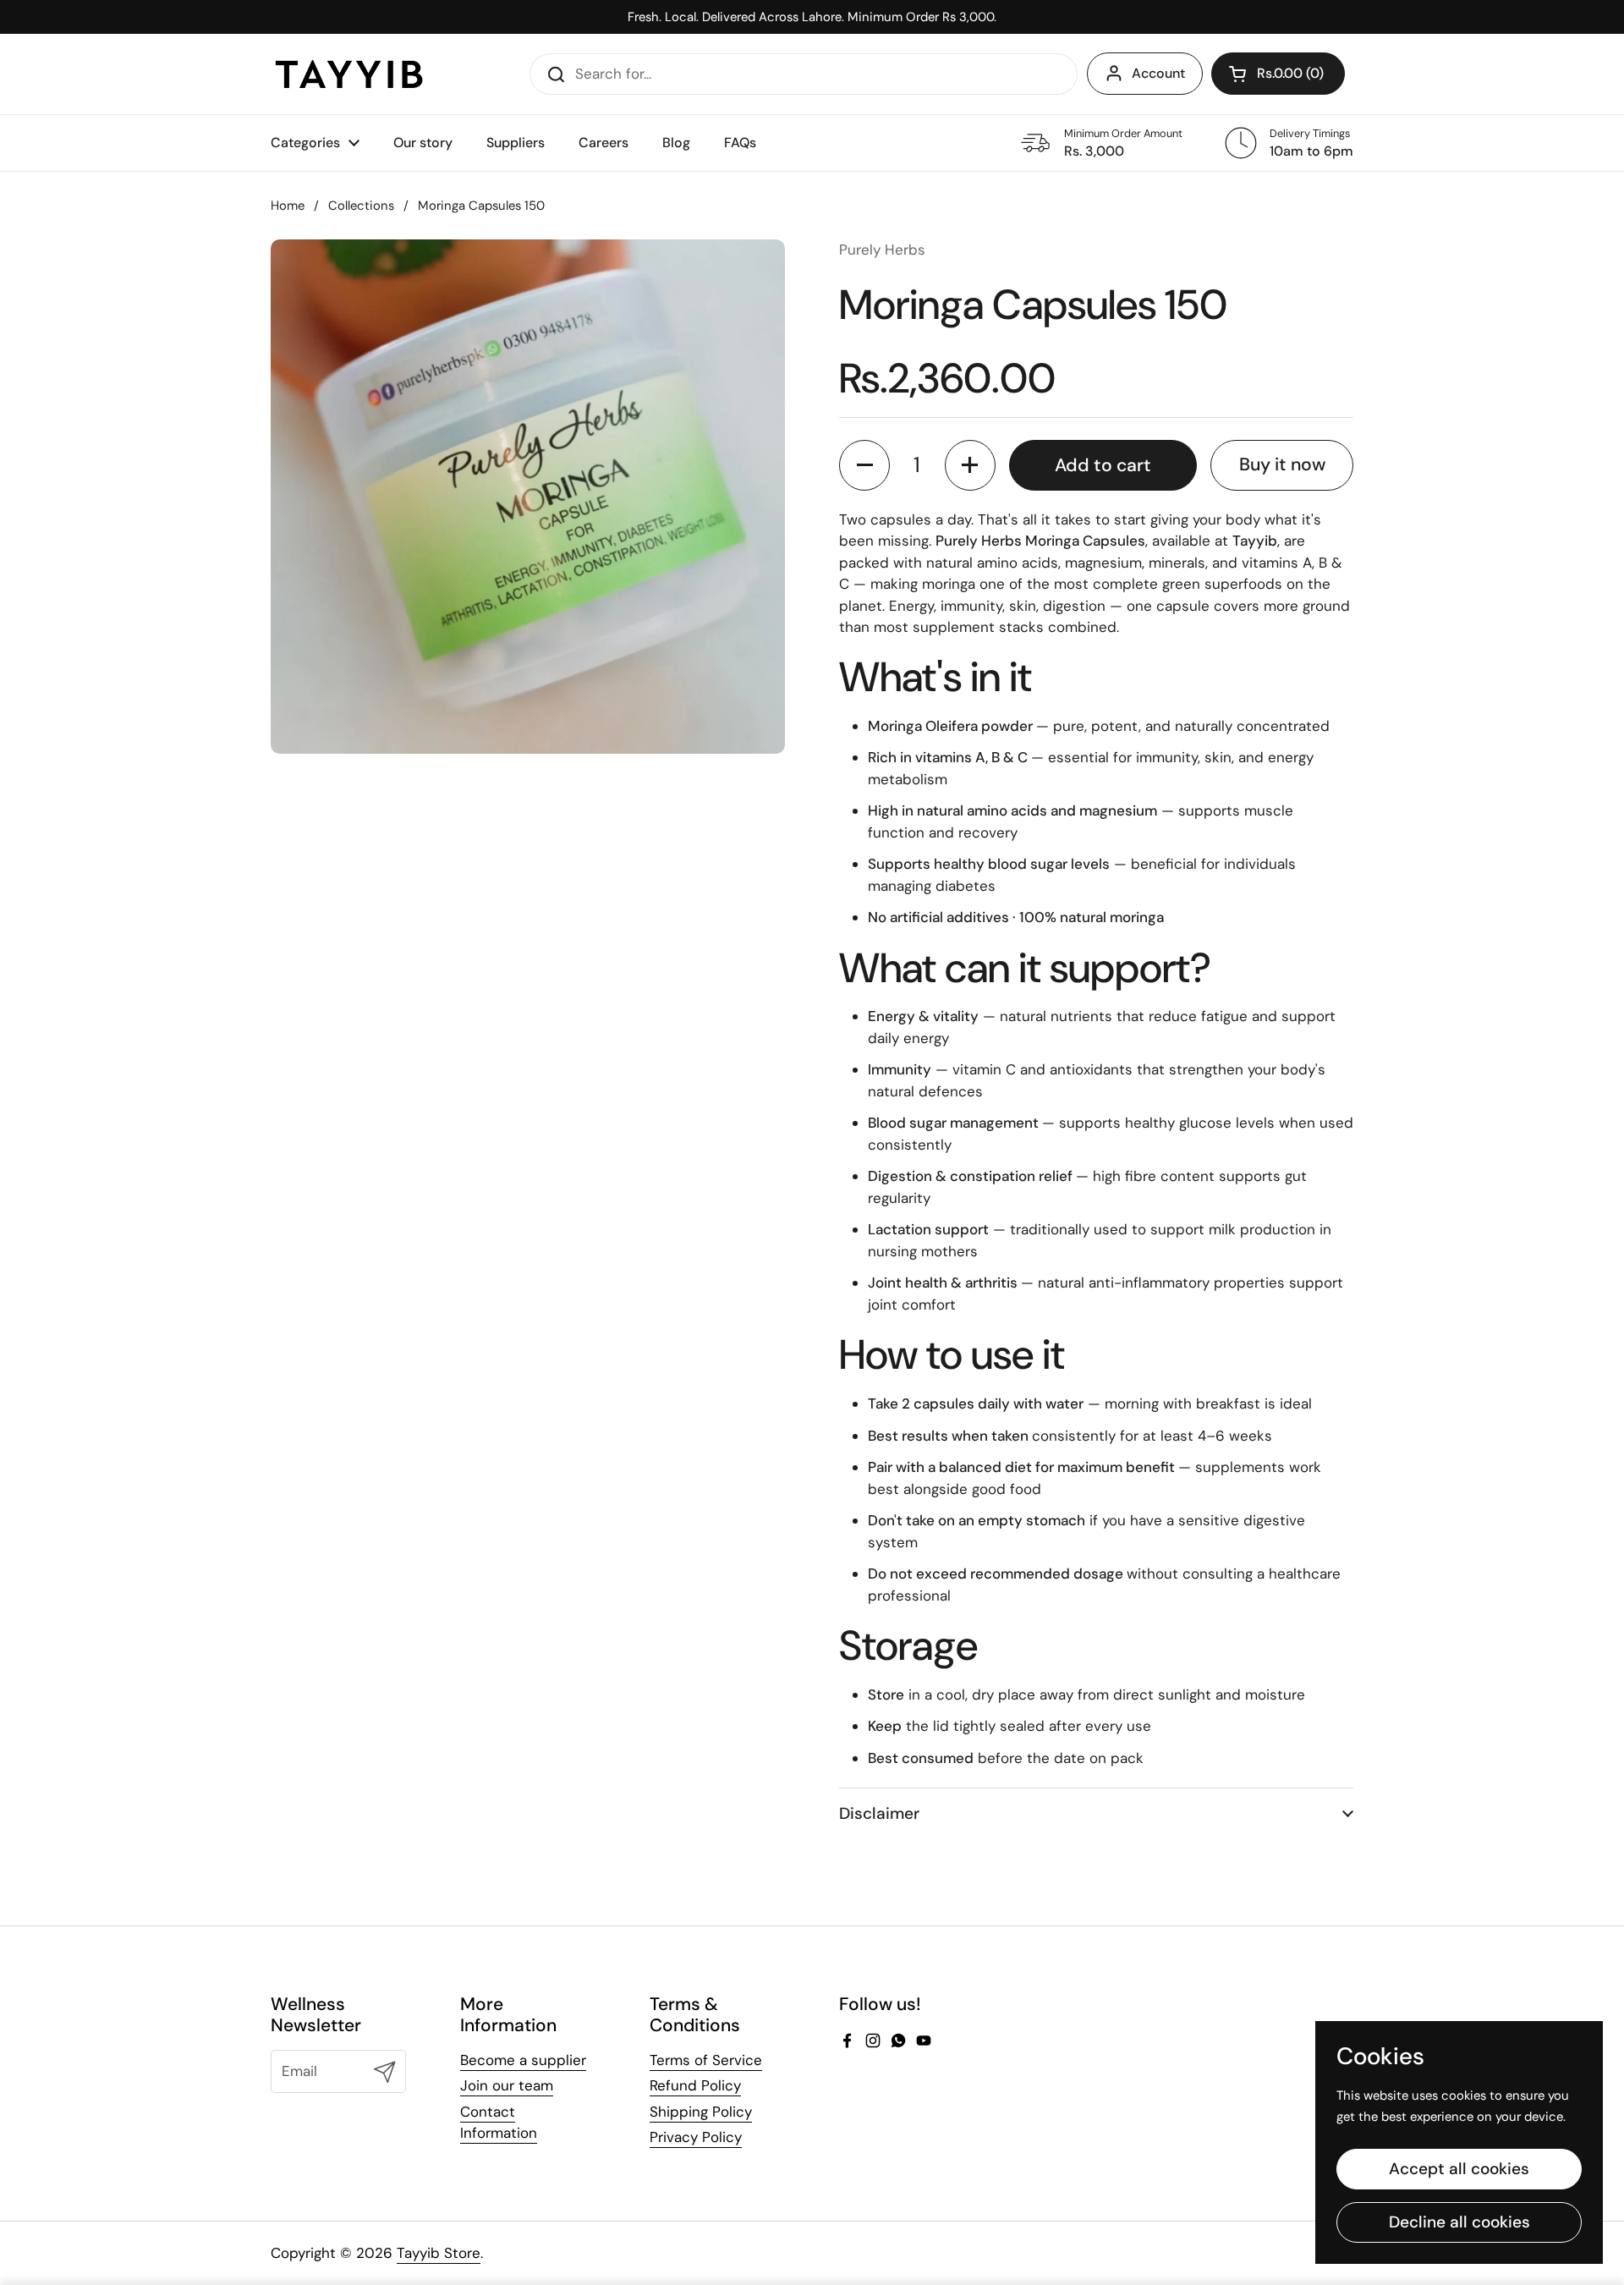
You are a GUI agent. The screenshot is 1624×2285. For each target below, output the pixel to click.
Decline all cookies (1459, 2222)
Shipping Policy (701, 2112)
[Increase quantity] (970, 465)
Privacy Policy (696, 2137)
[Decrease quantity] (864, 465)
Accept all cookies (1459, 2169)
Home (288, 206)
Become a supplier (523, 2060)
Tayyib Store (439, 2253)
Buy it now (1282, 464)
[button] (1278, 74)
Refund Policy (695, 2085)
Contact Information (499, 2123)
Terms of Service (706, 2060)
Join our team (507, 2085)
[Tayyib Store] (349, 74)
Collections (361, 206)
